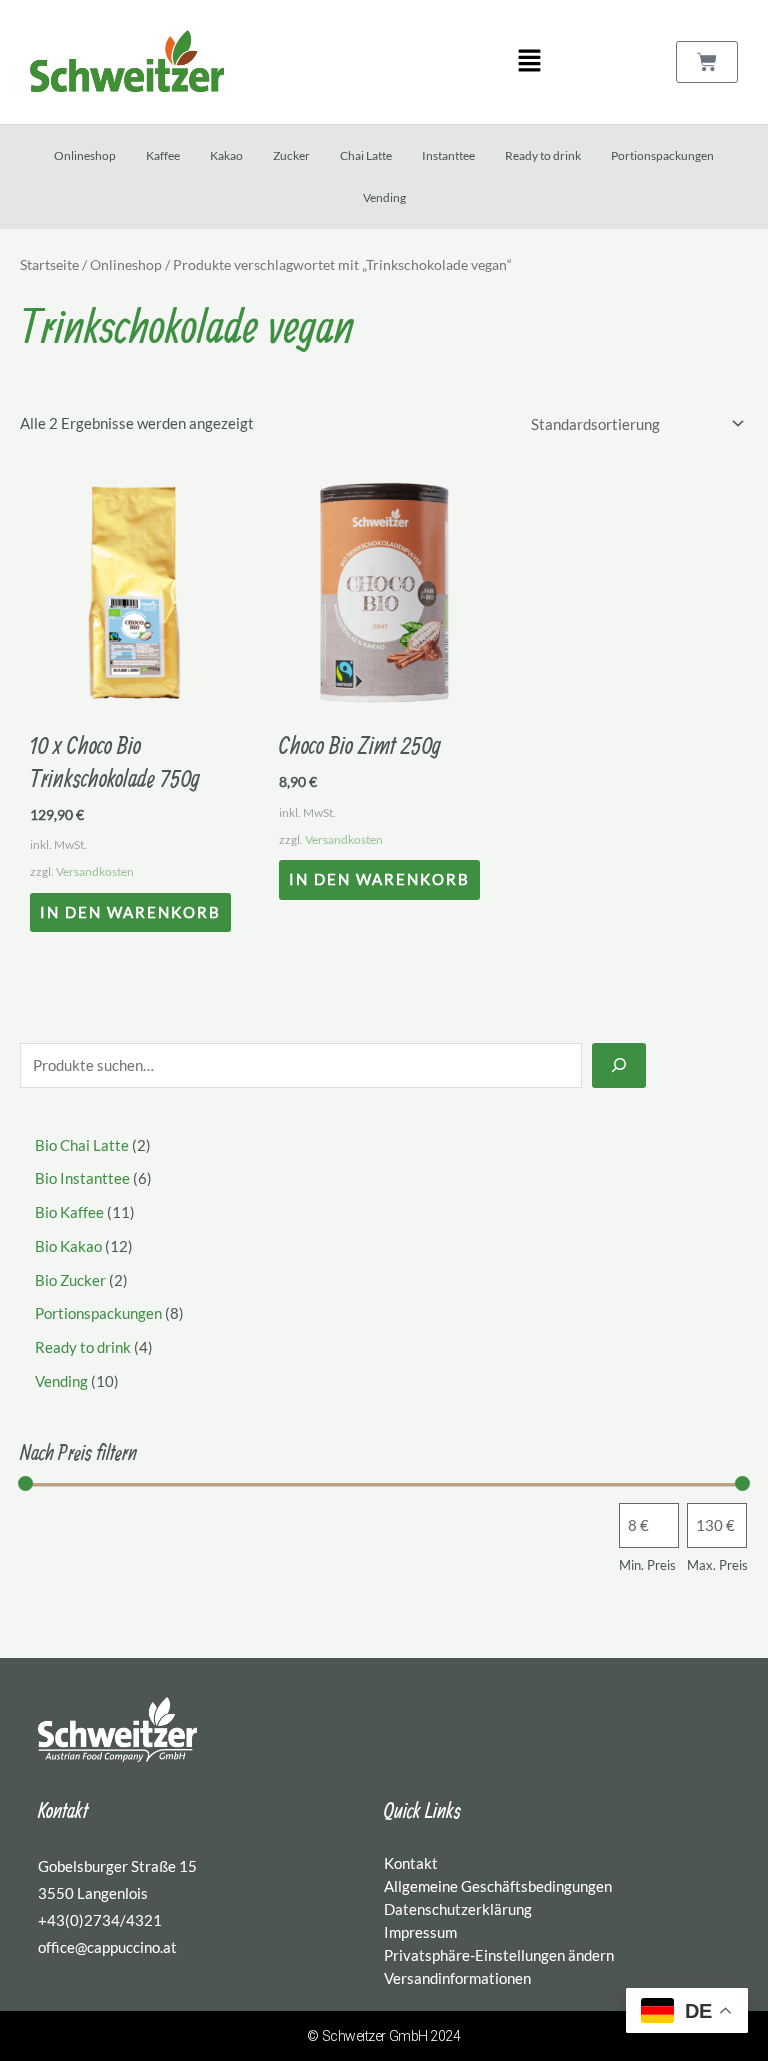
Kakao (226, 155)
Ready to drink (543, 155)
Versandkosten (95, 871)
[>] (619, 1065)
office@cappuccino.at (107, 1947)
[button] (529, 61)
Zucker (291, 155)
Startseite (49, 264)
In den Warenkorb (130, 912)
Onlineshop (85, 155)
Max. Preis (717, 1565)
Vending (384, 197)
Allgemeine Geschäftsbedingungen (498, 1886)
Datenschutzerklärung (458, 1909)
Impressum (420, 1932)
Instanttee (448, 155)
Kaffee (163, 155)
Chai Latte (366, 155)
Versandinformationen (457, 1978)
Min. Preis (647, 1565)
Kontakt (411, 1863)
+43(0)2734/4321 (100, 1920)
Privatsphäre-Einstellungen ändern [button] (499, 1955)
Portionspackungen (662, 155)
